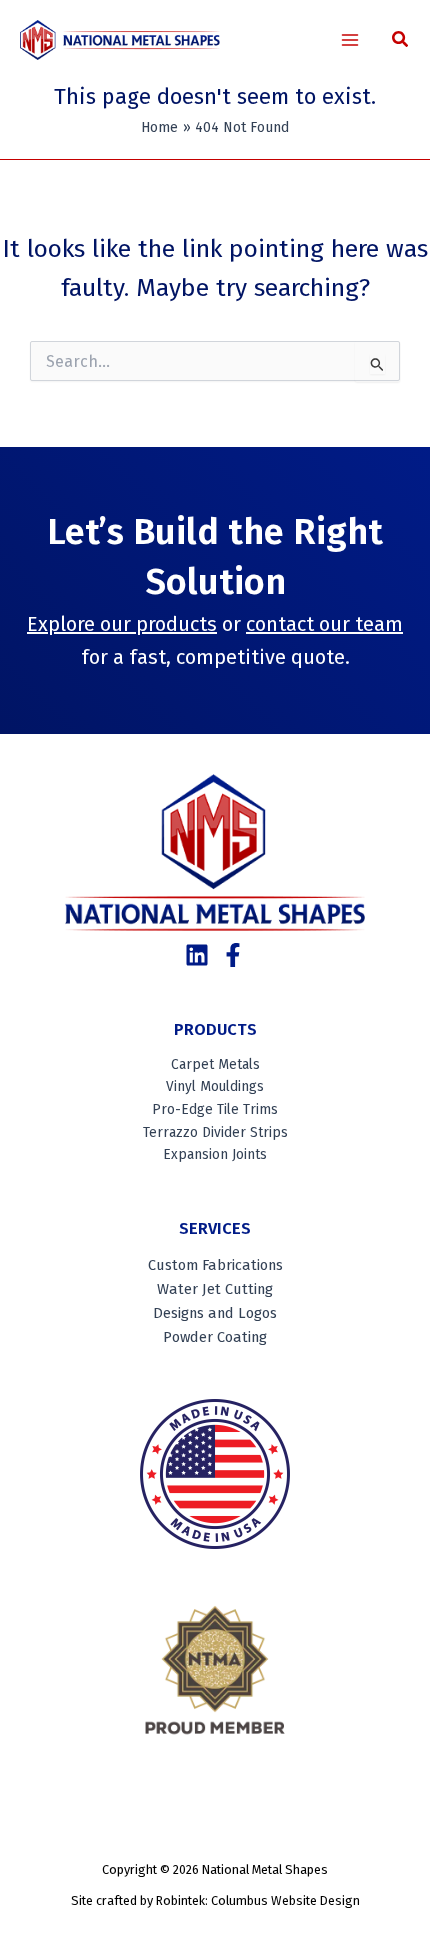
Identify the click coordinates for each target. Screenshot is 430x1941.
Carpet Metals (215, 1064)
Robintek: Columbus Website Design (258, 1900)
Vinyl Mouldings (215, 1086)
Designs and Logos (215, 1313)
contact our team (324, 624)
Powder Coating (215, 1337)
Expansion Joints (215, 1154)
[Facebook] (233, 955)
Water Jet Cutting (215, 1289)
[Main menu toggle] (350, 40)
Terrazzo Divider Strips (215, 1132)
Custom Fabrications (215, 1265)
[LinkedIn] (197, 955)
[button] (401, 42)
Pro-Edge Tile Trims (215, 1109)
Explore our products (122, 624)
